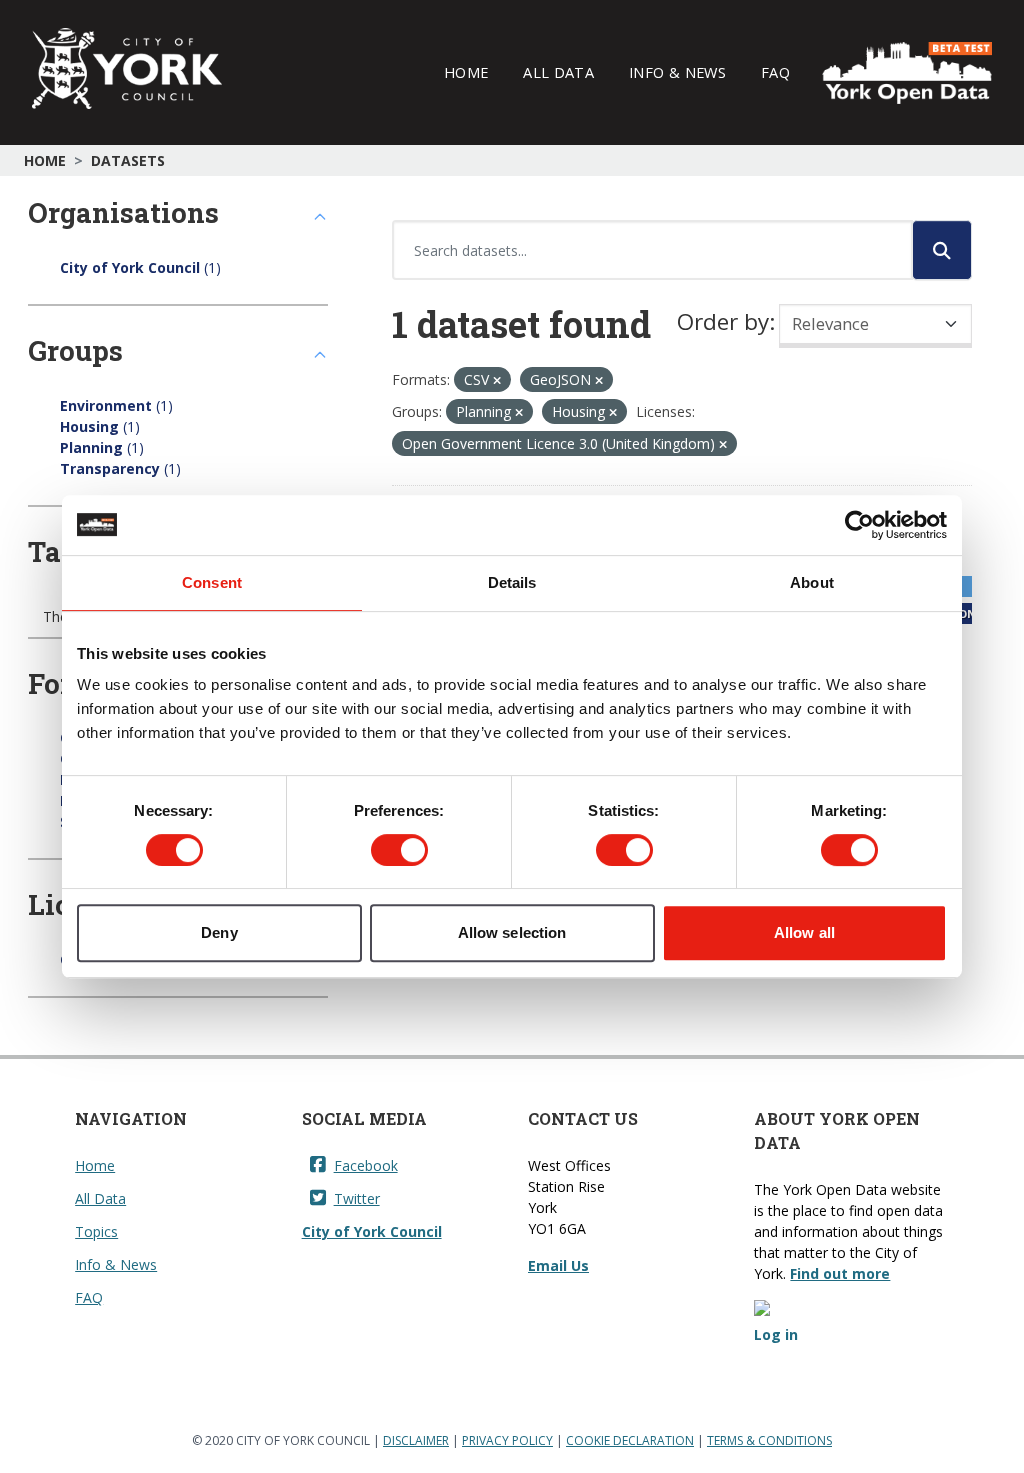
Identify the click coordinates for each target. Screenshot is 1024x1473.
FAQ (775, 72)
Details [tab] (512, 582)
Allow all (804, 932)
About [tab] (812, 582)
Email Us (558, 1265)
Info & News (677, 72)
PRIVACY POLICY (507, 1440)
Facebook (366, 1165)
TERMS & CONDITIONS (769, 1440)
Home (466, 72)
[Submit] (942, 250)
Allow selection (512, 932)
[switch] (399, 850)
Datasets (128, 160)
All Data (558, 72)
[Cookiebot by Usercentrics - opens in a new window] (859, 525)
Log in (776, 1334)
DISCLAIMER (416, 1440)
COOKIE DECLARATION (630, 1440)
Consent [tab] (212, 582)
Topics (96, 1231)
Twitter (357, 1198)
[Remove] (497, 380)
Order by (723, 321)
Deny (219, 932)
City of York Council (372, 1231)
